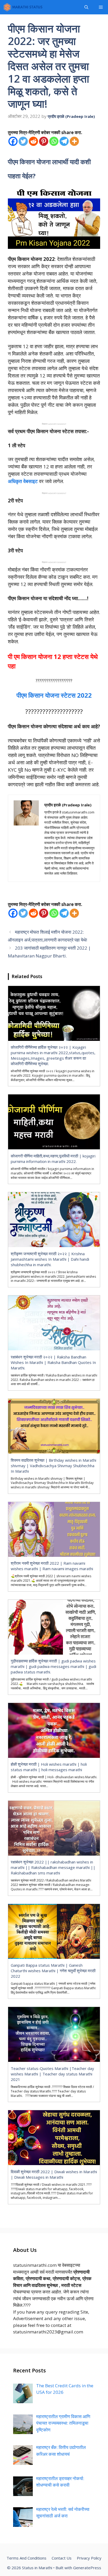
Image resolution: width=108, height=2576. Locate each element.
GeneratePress (87, 2568)
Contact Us (62, 2558)
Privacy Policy (89, 2558)
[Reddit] (33, 141)
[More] (74, 141)
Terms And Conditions (26, 2558)
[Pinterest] (44, 141)
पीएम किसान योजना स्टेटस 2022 (54, 695)
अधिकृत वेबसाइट (23, 481)
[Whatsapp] (54, 141)
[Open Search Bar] (86, 7)
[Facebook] (13, 141)
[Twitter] (23, 141)
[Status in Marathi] (23, 7)
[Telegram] (64, 141)
